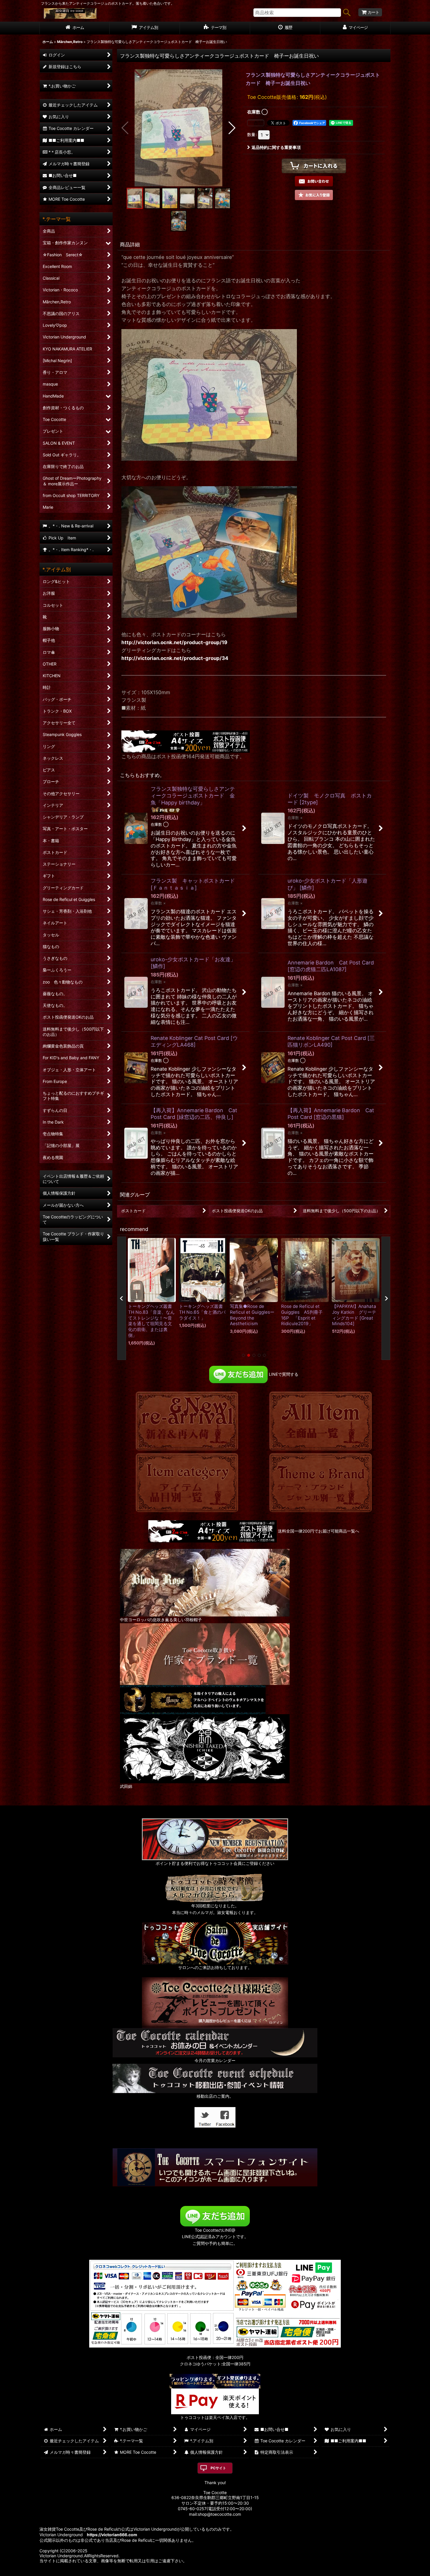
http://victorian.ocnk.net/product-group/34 (175, 658)
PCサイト (218, 2468)
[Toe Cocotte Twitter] (205, 2117)
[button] (125, 128)
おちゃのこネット (206, 2572)
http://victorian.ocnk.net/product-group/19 (174, 642)
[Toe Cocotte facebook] (225, 2117)
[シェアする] (256, 123)
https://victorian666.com (112, 2535)
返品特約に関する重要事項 (276, 147)
